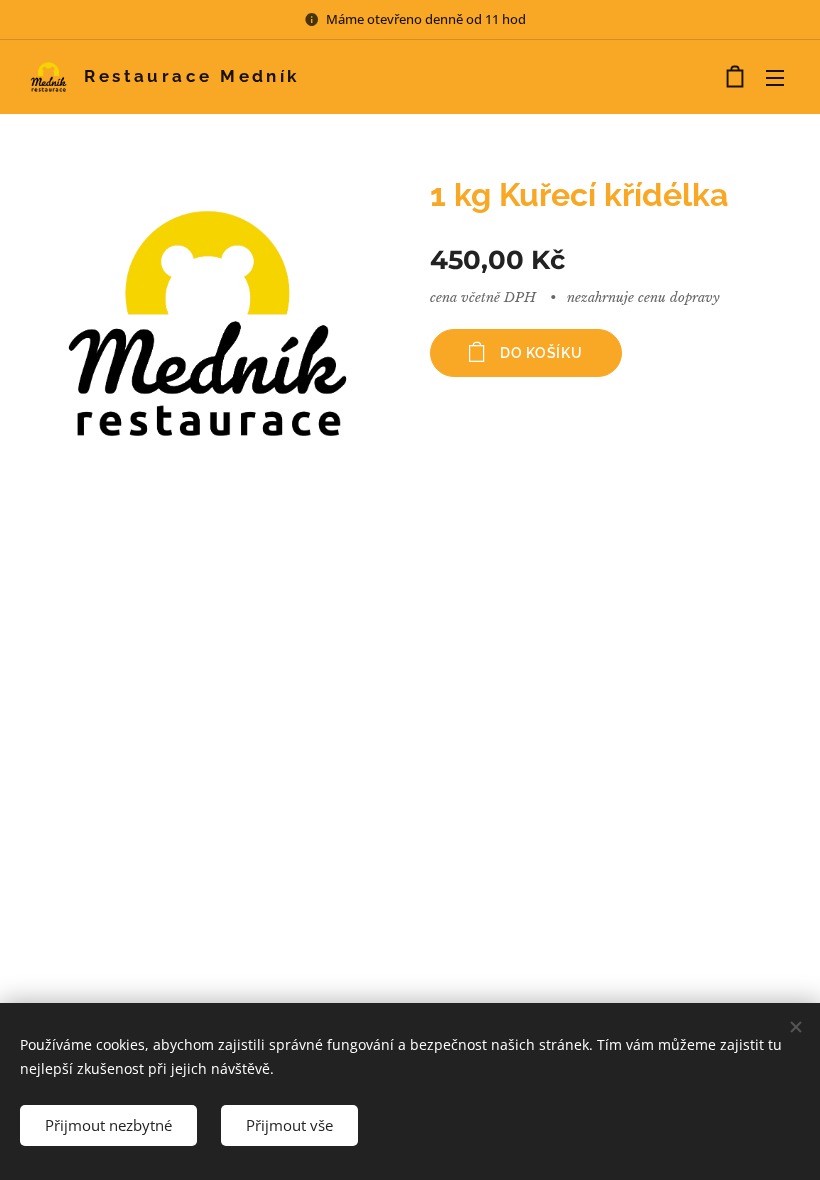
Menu (775, 77)
